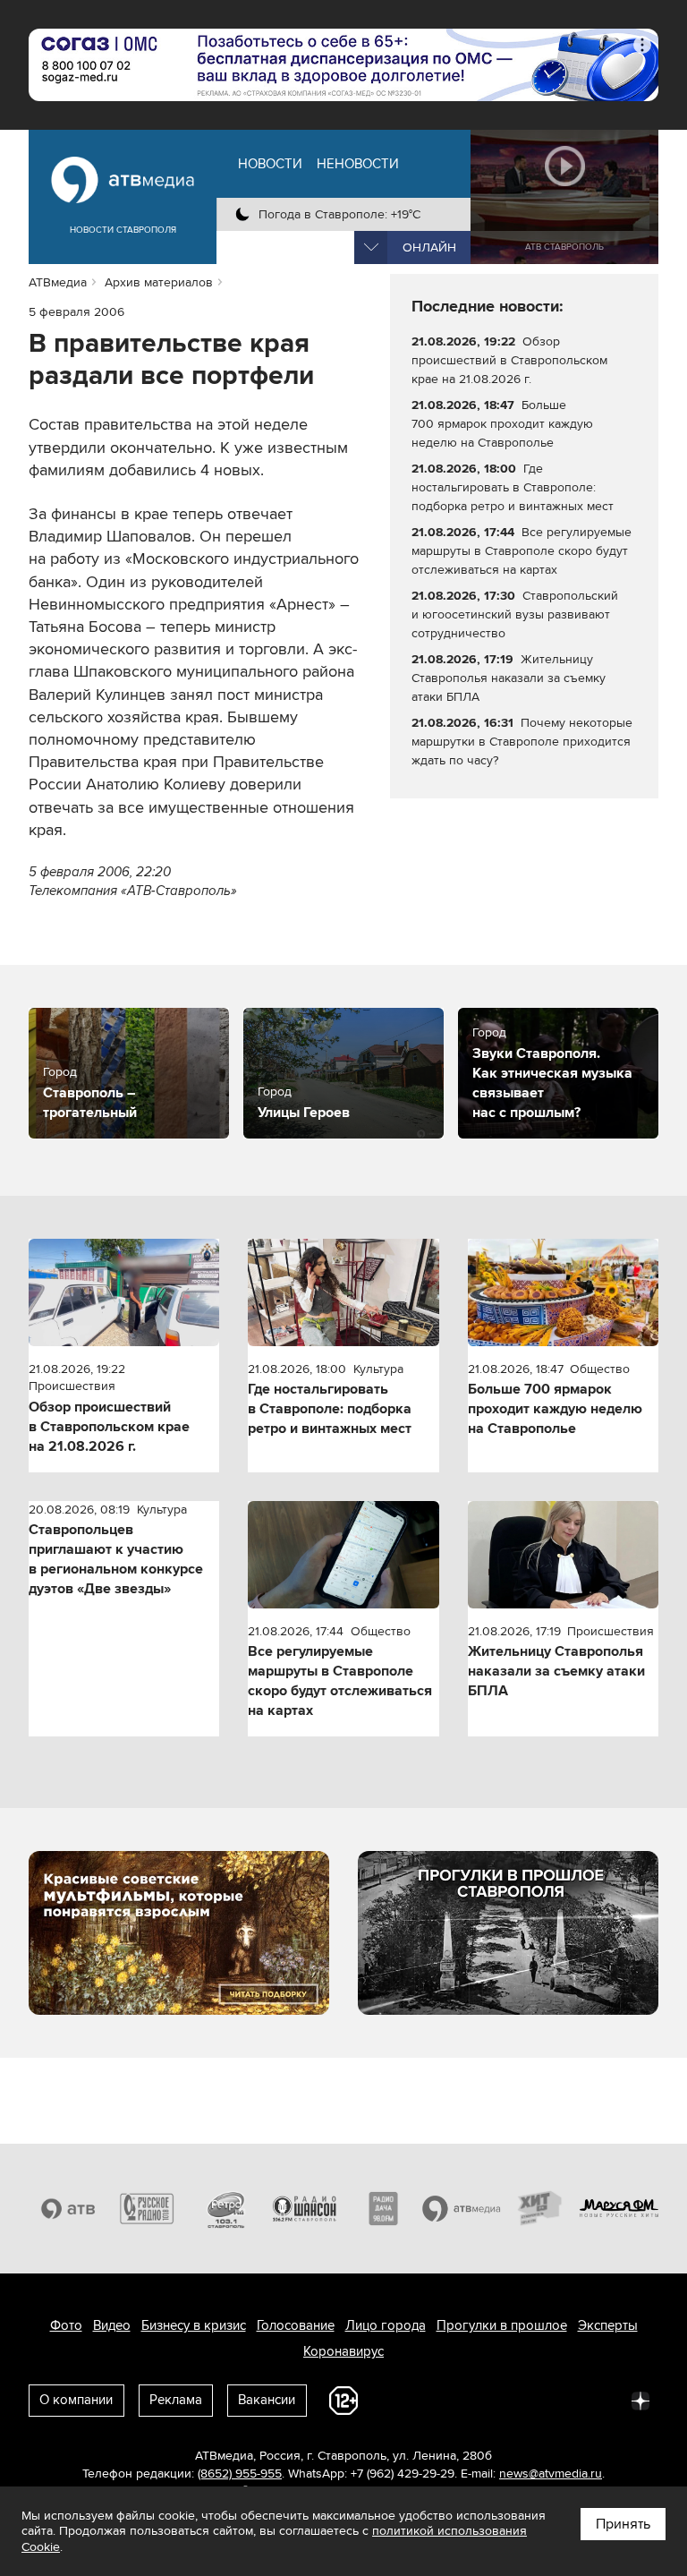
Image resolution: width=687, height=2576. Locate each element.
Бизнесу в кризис (194, 2325)
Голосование (296, 2325)
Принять (623, 2524)
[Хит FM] (540, 2209)
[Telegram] (444, 2400)
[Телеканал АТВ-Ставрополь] (68, 2209)
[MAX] (522, 2400)
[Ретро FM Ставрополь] (225, 2209)
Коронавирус (343, 2351)
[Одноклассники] (483, 2400)
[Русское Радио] (147, 2209)
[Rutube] (601, 2400)
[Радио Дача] (383, 2209)
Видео (112, 2325)
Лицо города (386, 2325)
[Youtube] (562, 2400)
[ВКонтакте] (404, 2400)
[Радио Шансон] (304, 2209)
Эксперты (608, 2325)
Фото (66, 2325)
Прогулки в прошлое (502, 2325)
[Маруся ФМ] (619, 2209)
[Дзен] (640, 2400)
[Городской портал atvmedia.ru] (462, 2209)
